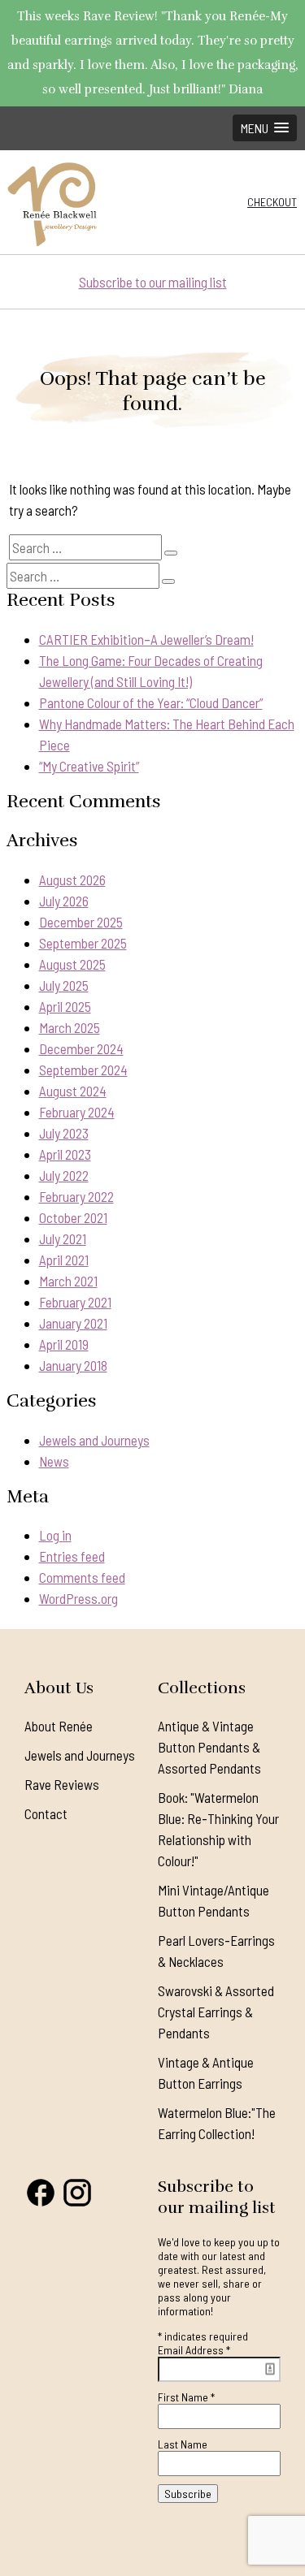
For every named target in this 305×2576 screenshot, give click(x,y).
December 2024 (81, 1048)
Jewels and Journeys (94, 1440)
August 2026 (72, 880)
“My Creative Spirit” (89, 766)
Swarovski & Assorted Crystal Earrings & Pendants (216, 2012)
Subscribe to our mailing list (153, 282)
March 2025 (70, 1027)
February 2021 (75, 1302)
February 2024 (77, 1112)
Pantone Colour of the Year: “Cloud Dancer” (151, 702)
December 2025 (81, 922)
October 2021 (73, 1217)
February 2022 (76, 1196)
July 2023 (64, 1133)
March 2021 (68, 1281)
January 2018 (73, 1365)
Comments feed (82, 1577)
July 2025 (64, 985)
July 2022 (64, 1175)
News (54, 1461)
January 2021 (73, 1323)
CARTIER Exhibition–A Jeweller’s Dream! (146, 639)
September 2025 (83, 943)
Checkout (272, 202)
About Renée (59, 1726)
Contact (46, 1813)
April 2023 (65, 1154)
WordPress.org (78, 1598)
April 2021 (64, 1260)
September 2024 (83, 1070)
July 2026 (64, 901)
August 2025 (72, 964)
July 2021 (63, 1238)
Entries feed (72, 1556)
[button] (265, 128)
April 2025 (65, 1006)
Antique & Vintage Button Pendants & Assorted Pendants (209, 1747)
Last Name (183, 2444)
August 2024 (73, 1091)
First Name (186, 2397)
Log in (55, 1535)
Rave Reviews (62, 1784)
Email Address (194, 2350)
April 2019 (64, 1344)
